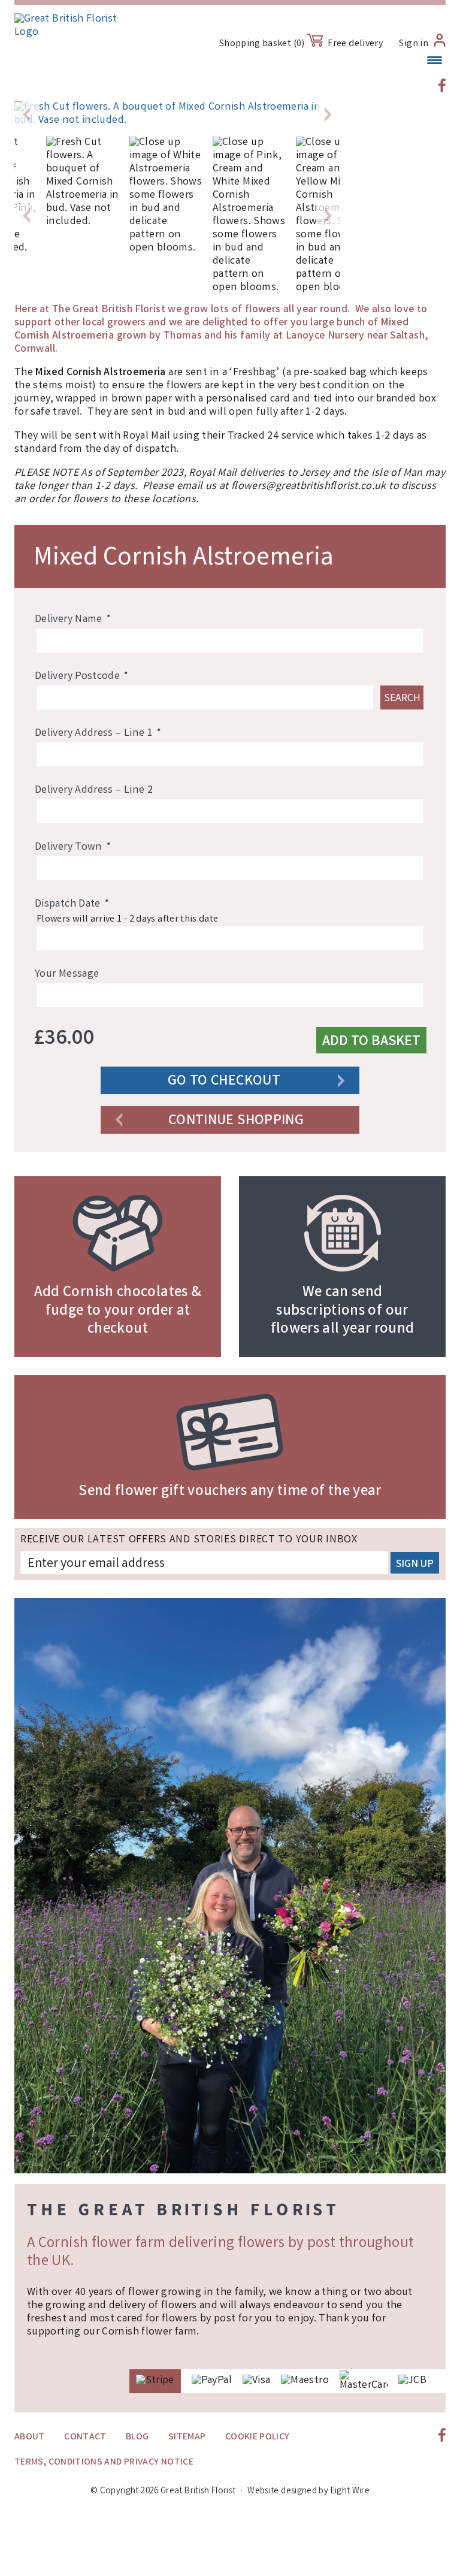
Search (402, 699)
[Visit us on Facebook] (442, 85)
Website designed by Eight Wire (308, 2492)
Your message (67, 974)
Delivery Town (72, 847)
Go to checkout (224, 1082)
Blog (137, 2437)
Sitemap (187, 2437)
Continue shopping (236, 1121)
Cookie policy (258, 2437)
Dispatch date (71, 904)
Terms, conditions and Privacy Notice (104, 2462)
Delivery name (72, 620)
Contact (85, 2437)
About (30, 2437)
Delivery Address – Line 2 (94, 790)
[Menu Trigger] (435, 61)
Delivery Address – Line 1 (97, 733)
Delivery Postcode (81, 677)
